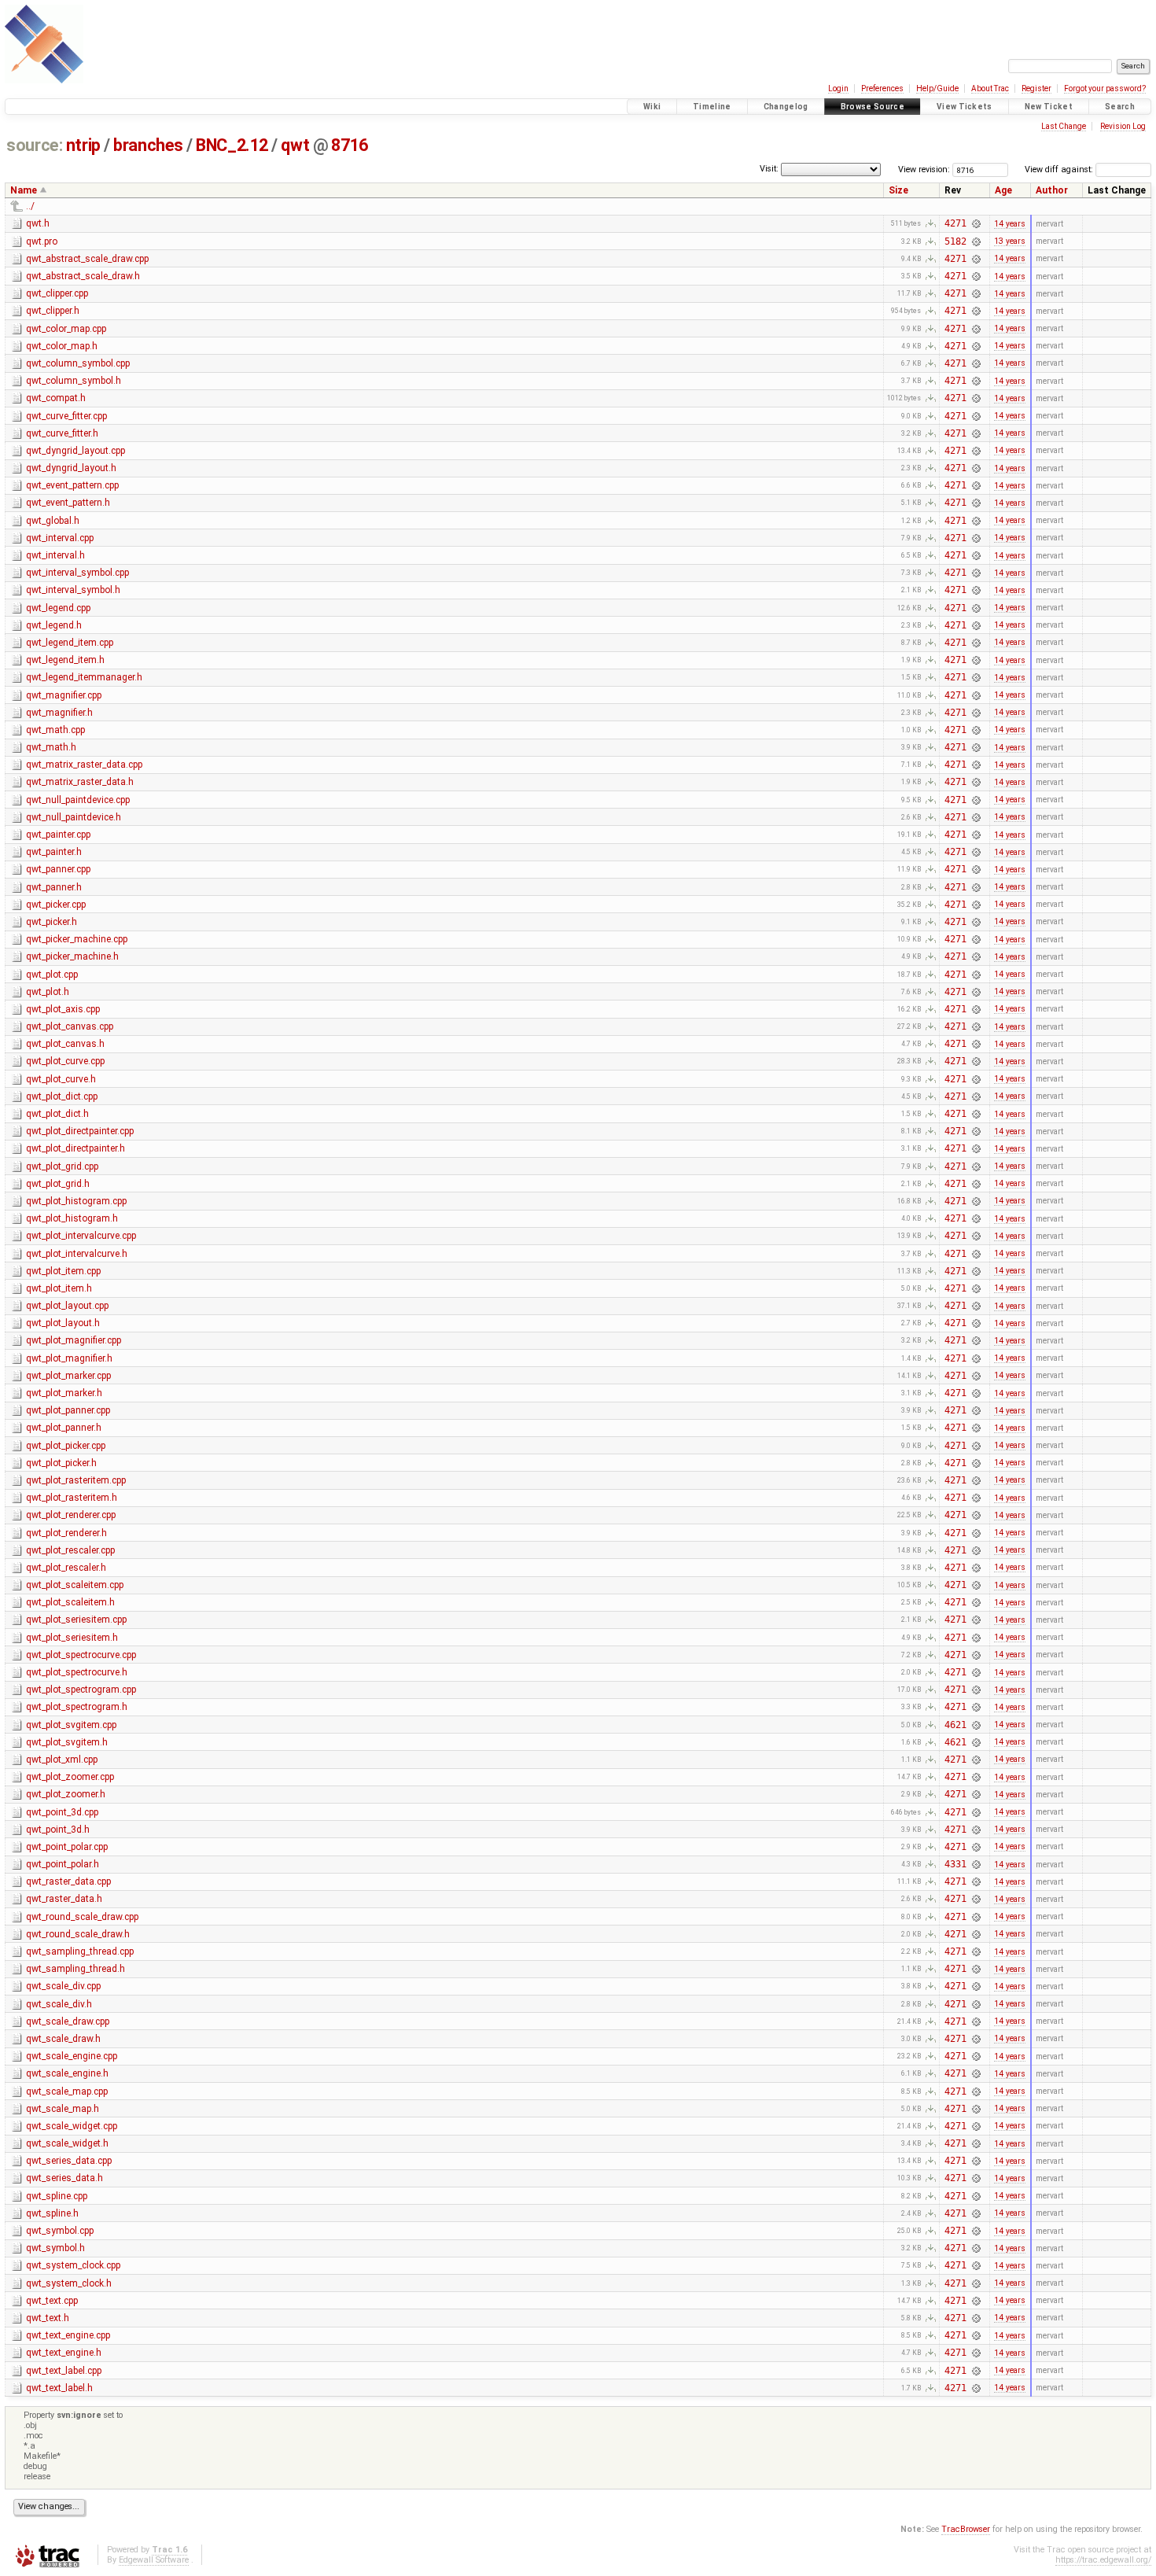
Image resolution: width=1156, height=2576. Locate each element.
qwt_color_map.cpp (66, 329)
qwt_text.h (48, 2318)
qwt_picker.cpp (56, 905)
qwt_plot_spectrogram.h (77, 1707)
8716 (349, 145)
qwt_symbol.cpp (60, 2231)
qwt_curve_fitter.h (62, 433)
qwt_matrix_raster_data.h (80, 782)
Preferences (882, 88)
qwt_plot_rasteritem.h (72, 1498)
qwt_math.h (51, 747)
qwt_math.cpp (55, 730)
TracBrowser (966, 2529)
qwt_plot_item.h (59, 1288)
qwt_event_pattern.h (68, 503)
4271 (955, 223)
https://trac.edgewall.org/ (1103, 2560)
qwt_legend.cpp (58, 608)
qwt (295, 145)
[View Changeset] (976, 223)
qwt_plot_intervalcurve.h (77, 1254)
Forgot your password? (1105, 88)
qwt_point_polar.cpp (67, 1847)
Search (1120, 107)
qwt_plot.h (48, 992)
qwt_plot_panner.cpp (68, 1410)
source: (34, 145)
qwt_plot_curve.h (61, 1079)
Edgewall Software (154, 2560)
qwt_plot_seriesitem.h (72, 1638)
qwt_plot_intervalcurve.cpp (81, 1236)
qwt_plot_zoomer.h (66, 1794)
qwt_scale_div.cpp (63, 1986)
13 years (1010, 241)
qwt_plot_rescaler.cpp (70, 1550)
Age (1003, 190)
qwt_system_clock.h (69, 2283)
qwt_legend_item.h (65, 660)
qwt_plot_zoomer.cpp (70, 1777)
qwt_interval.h (55, 555)
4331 (955, 1864)
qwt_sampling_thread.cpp (80, 1951)
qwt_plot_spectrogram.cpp (81, 1690)
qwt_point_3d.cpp (62, 1812)
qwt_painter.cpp (58, 835)
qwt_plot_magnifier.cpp (74, 1340)
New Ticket (1049, 107)
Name (24, 190)
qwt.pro (42, 241)
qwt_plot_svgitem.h (67, 1742)
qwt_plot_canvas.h (65, 1044)
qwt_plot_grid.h (58, 1184)
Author (1052, 190)
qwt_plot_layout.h (63, 1323)
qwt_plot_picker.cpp (66, 1446)
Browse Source (873, 107)
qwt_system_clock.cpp (73, 2265)
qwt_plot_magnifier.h (69, 1358)
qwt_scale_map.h (63, 2109)
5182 (955, 241)
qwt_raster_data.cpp (68, 1881)
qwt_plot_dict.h (57, 1114)
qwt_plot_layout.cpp (67, 1306)
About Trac (990, 88)
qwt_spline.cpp (57, 2196)
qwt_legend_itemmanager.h (84, 677)
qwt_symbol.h (55, 2248)
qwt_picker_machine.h (72, 956)
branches (148, 145)
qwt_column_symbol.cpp (78, 363)
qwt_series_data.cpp (69, 2161)
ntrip (83, 145)
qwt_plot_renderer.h (66, 1533)
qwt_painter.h (54, 852)
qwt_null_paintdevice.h (74, 817)
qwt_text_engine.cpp (68, 2335)
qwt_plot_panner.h (64, 1428)
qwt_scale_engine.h (67, 2073)
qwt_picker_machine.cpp (77, 939)
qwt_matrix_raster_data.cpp (84, 765)
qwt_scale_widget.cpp (72, 2126)
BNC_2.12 (232, 145)
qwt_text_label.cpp (64, 2371)
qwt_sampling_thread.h (75, 1969)
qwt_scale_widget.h (67, 2143)
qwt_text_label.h (59, 2388)
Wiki (652, 107)
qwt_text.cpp (52, 2301)
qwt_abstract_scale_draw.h (83, 276)
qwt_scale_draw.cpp (68, 2021)
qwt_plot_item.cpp (63, 1271)
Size (898, 190)
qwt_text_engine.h (64, 2353)
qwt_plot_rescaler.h (66, 1568)
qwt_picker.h (52, 922)
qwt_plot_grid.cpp (62, 1166)
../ (30, 206)
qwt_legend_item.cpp (70, 643)
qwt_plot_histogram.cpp (76, 1201)
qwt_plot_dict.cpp (62, 1096)
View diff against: (1060, 170)
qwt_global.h (53, 521)
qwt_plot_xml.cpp (62, 1760)
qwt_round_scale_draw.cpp (82, 1917)
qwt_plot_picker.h (61, 1463)
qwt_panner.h (54, 887)
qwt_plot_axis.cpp (63, 1009)
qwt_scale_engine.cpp (72, 2056)
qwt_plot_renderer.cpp (71, 1515)
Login (838, 88)
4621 (955, 1725)
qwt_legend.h (54, 625)
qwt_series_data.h (64, 2178)
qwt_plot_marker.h (64, 1393)
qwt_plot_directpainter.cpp (80, 1131)
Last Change (1064, 126)
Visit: (769, 169)
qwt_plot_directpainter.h (75, 1148)
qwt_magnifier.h (59, 713)
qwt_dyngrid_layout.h (71, 468)
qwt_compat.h (56, 398)
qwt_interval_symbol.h (73, 590)
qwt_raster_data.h (64, 1899)
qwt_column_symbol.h (74, 381)
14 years (1010, 224)
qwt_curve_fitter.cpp (66, 416)
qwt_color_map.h (62, 346)
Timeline (712, 107)
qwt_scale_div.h (59, 2004)
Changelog (786, 107)
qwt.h (38, 223)
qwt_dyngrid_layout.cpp (75, 451)
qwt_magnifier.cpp (64, 695)
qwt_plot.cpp (52, 975)
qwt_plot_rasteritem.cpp (76, 1480)
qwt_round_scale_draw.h (78, 1934)
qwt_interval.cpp (60, 538)
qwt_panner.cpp (58, 869)
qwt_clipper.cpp (57, 293)
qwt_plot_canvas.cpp (70, 1026)
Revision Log (1123, 126)
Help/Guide (937, 88)
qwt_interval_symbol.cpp (77, 573)
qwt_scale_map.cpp (67, 2091)
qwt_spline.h (52, 2213)
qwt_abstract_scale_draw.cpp (87, 259)
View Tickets (965, 107)
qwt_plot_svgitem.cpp (71, 1725)
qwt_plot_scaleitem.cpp (75, 1585)
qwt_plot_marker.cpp (68, 1376)
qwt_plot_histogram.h (72, 1218)
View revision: (924, 170)
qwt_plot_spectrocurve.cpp (81, 1655)
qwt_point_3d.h (58, 1830)
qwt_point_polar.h (63, 1864)
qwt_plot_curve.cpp (65, 1061)
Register (1036, 88)
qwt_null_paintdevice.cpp (78, 800)
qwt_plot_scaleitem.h (70, 1602)
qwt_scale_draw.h (63, 2039)
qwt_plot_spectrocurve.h (77, 1672)
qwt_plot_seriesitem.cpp (76, 1620)
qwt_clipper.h (53, 311)
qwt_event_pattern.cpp (72, 485)
